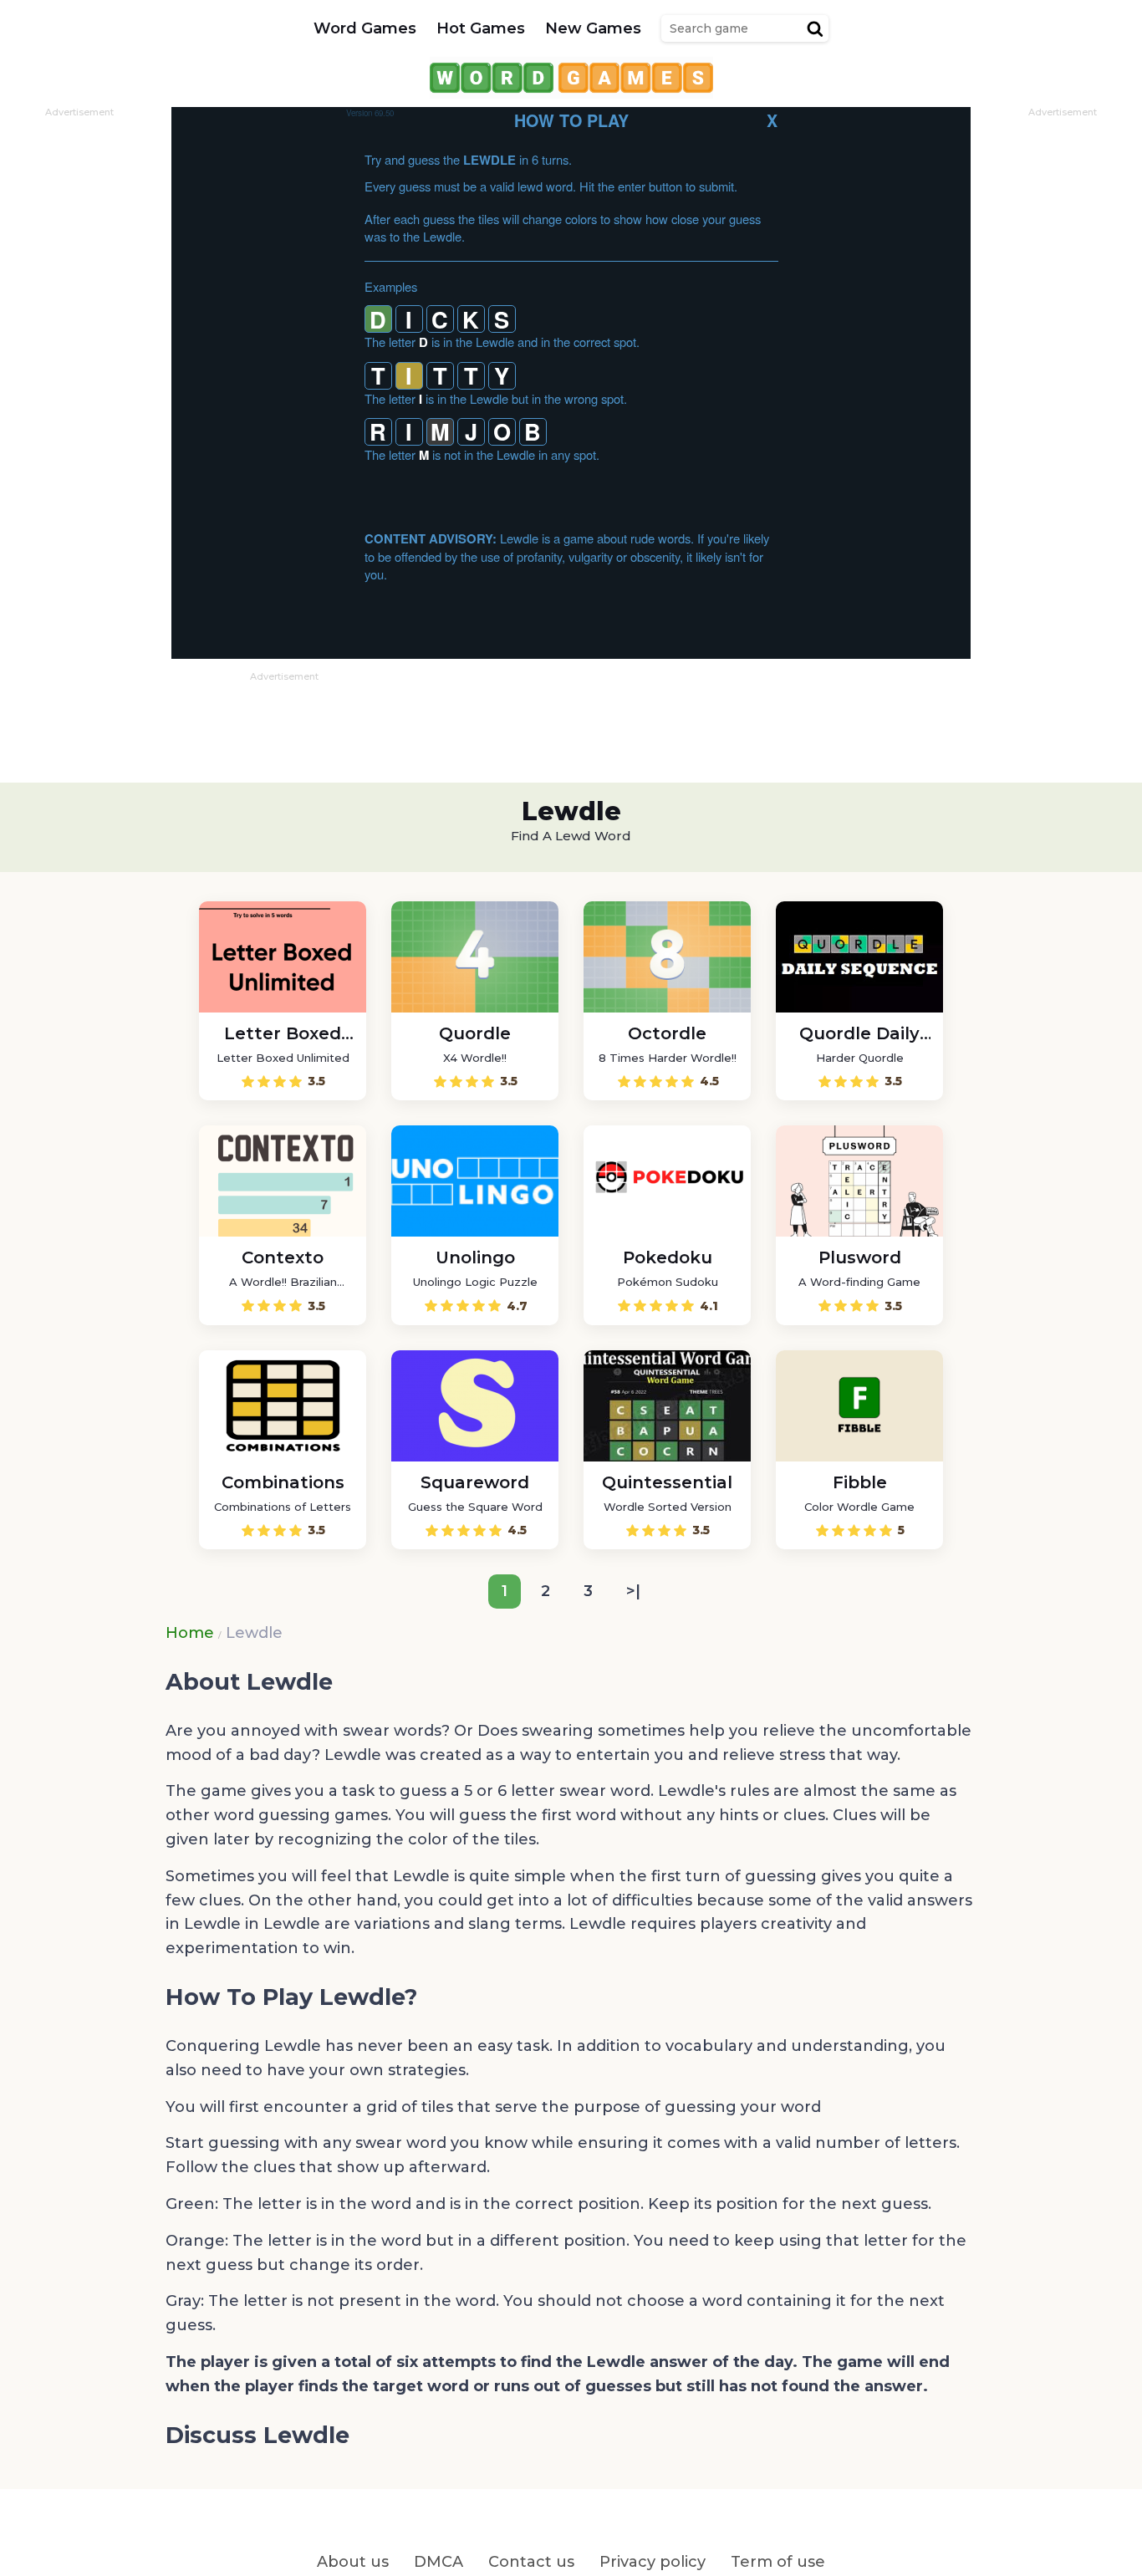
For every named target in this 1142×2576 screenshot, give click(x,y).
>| (633, 1591)
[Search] (815, 28)
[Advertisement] (79, 369)
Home (190, 1633)
